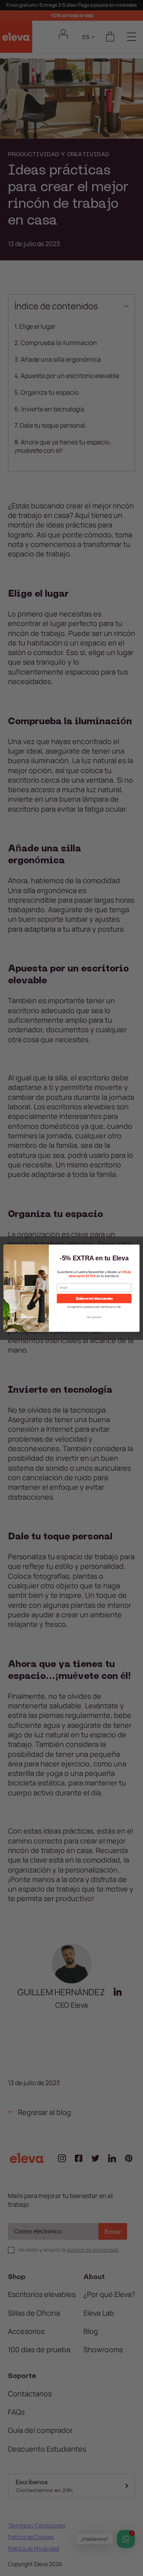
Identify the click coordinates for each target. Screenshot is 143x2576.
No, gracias (94, 1316)
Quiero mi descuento (94, 1298)
